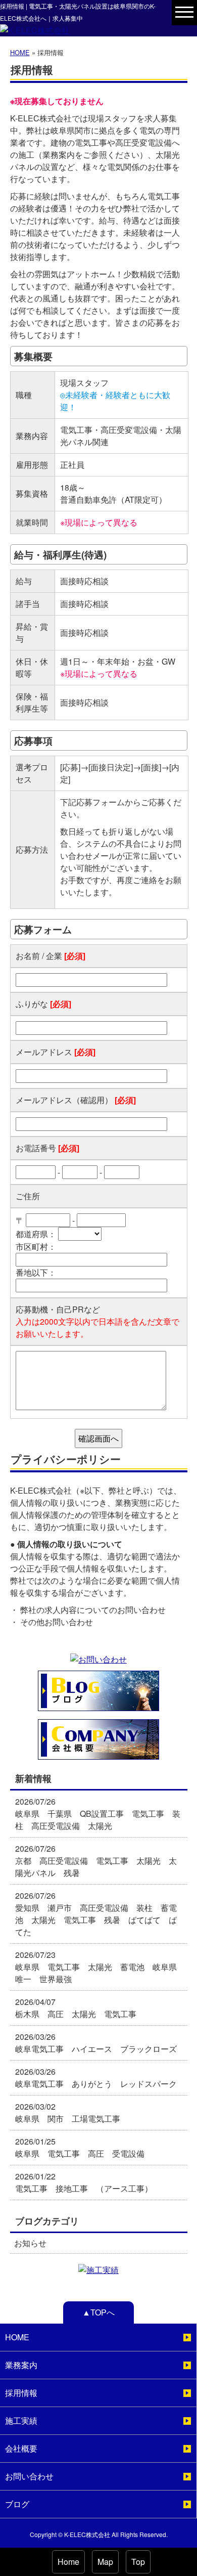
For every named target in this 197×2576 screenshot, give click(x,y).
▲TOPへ (98, 2312)
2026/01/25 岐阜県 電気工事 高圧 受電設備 (80, 2147)
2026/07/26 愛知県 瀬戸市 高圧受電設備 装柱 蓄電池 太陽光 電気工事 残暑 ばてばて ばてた (96, 1914)
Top (138, 2562)
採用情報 (21, 2393)
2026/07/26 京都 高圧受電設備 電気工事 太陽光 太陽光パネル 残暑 (96, 1861)
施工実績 (21, 2420)
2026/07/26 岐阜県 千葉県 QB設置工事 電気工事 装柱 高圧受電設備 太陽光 (98, 1814)
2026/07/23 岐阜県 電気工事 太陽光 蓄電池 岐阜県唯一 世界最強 (96, 1967)
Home (68, 2562)
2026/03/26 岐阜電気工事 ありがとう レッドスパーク (96, 2078)
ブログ (17, 2504)
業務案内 (21, 2365)
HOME (20, 52)
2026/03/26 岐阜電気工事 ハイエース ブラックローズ (96, 2043)
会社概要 (21, 2448)
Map (105, 2562)
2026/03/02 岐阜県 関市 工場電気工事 (72, 2112)
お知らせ (30, 2243)
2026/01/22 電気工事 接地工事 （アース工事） (84, 2182)
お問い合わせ (29, 2476)
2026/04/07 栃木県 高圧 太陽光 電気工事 (76, 2008)
